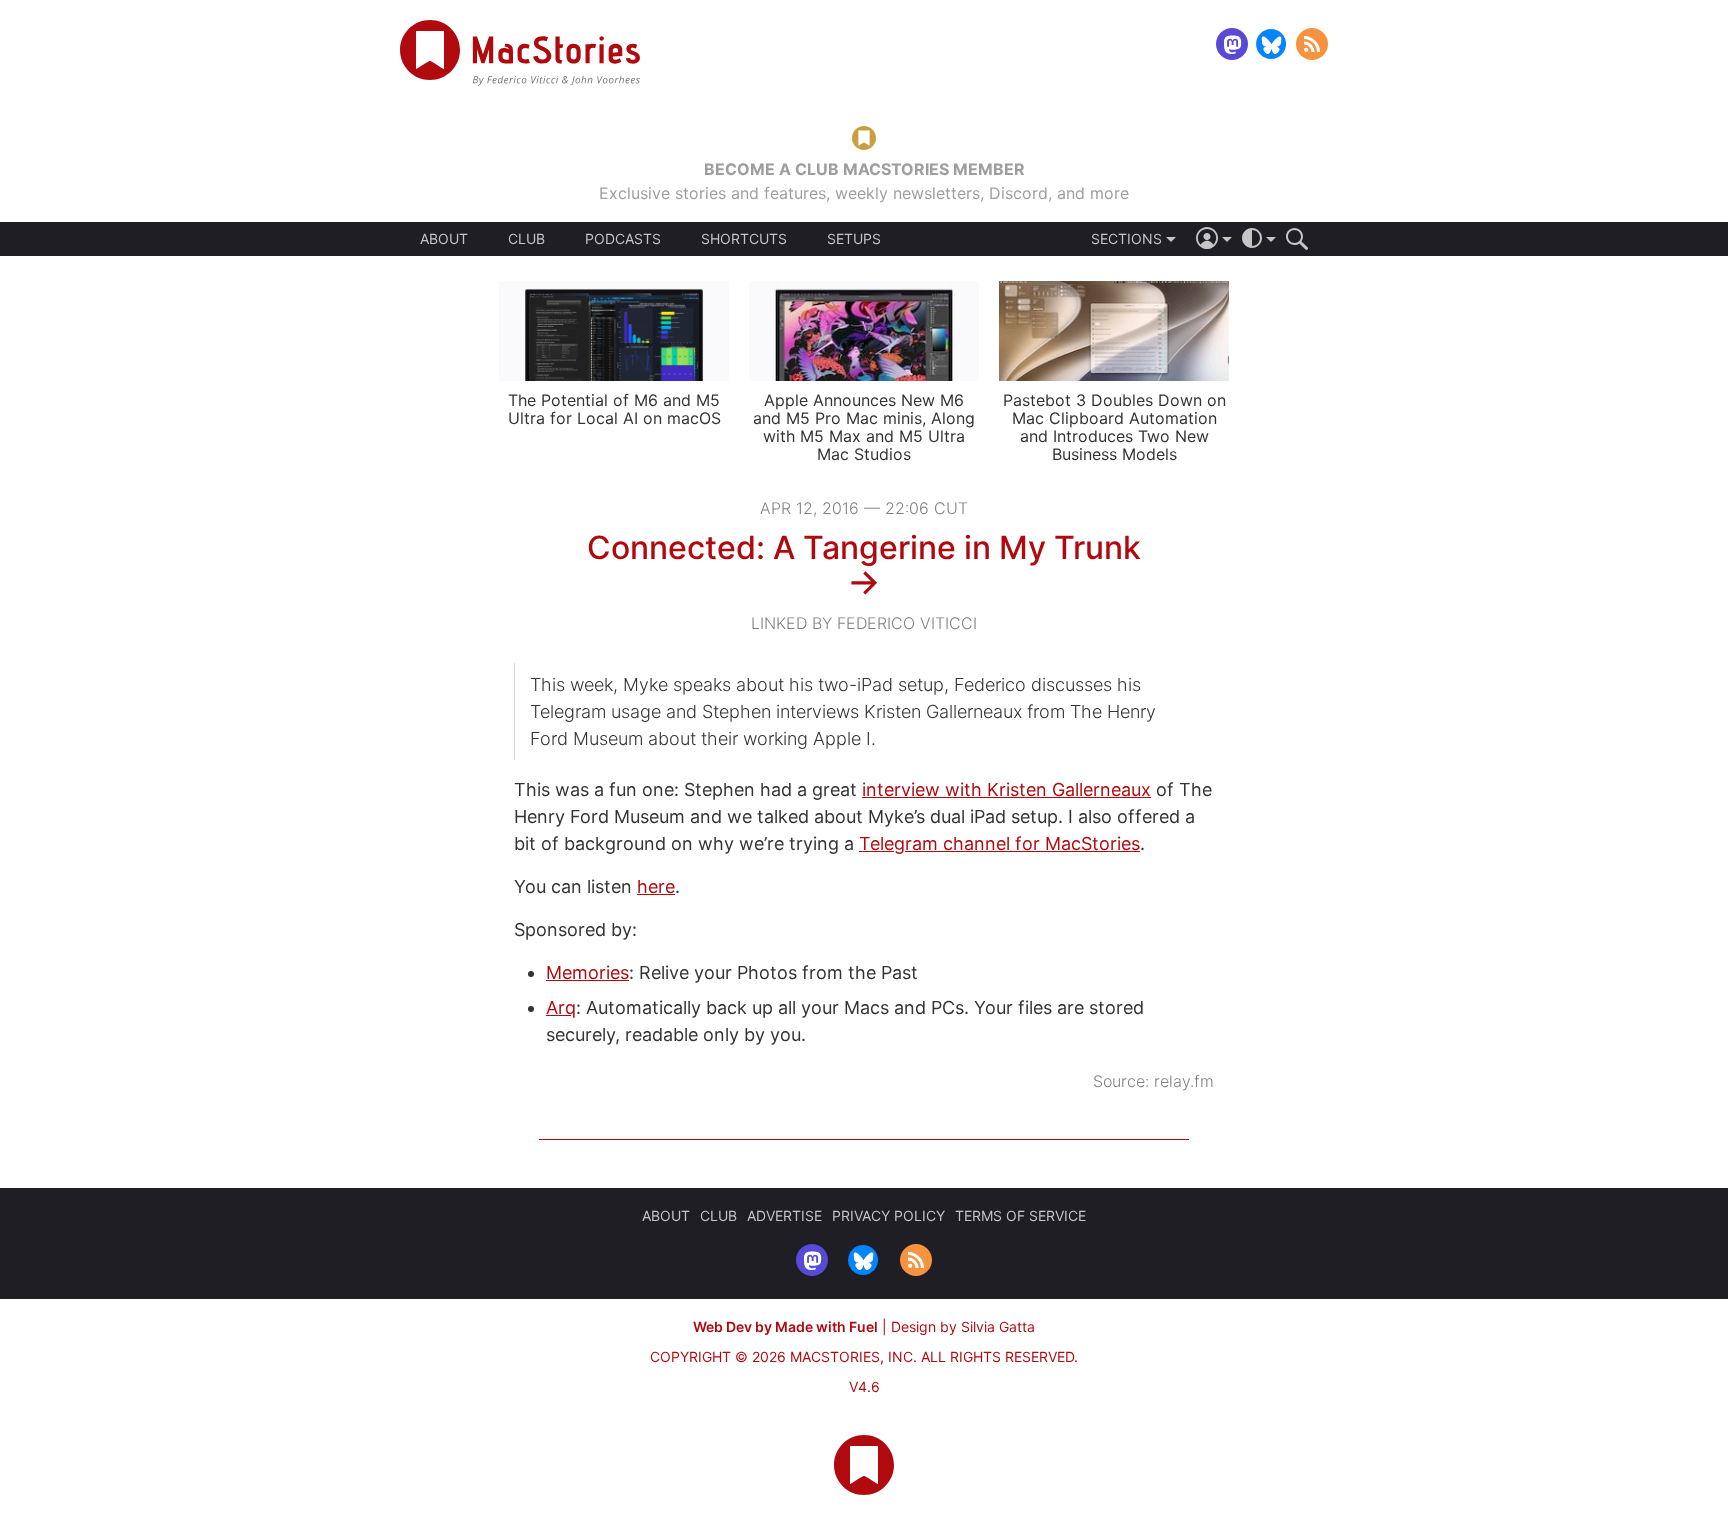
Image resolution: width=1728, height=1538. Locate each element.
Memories (587, 972)
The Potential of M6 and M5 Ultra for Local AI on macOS (614, 409)
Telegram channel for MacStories (999, 843)
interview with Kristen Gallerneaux (1006, 789)
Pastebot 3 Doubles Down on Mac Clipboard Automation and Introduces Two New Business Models (1114, 427)
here (656, 886)
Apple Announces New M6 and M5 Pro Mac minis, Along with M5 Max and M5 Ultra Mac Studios (864, 427)
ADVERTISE (784, 1215)
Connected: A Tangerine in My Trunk (864, 547)
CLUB (526, 238)
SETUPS (854, 239)
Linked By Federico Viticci (864, 623)
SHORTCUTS (744, 239)
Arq (561, 1007)
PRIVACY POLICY (888, 1215)
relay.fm (1184, 1081)
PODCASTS (623, 239)
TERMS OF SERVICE (1020, 1215)
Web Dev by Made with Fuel (785, 1326)
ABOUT (444, 239)
